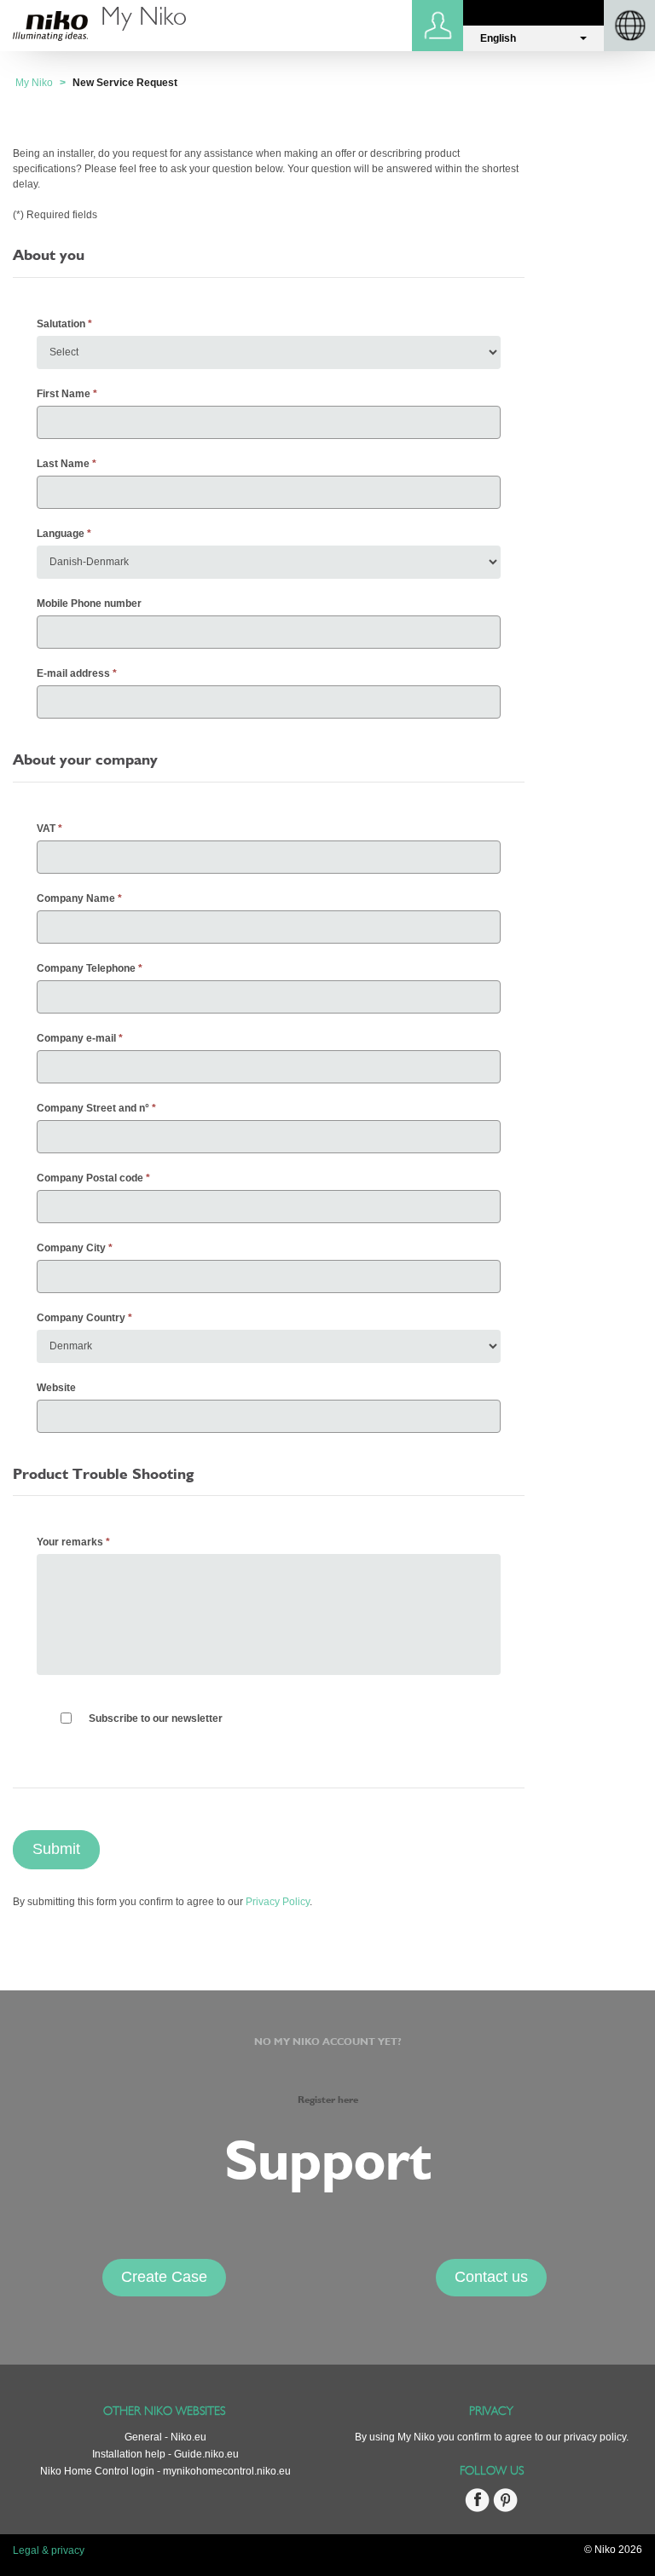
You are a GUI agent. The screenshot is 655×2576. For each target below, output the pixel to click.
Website (56, 1388)
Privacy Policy (278, 1902)
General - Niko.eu (165, 2437)
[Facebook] (477, 2509)
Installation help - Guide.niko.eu (165, 2454)
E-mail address (73, 673)
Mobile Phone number (89, 604)
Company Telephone (86, 968)
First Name (64, 394)
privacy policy (595, 2437)
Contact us (491, 2277)
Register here (328, 2100)
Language (61, 534)
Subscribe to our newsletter (156, 1718)
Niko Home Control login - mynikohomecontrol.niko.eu (165, 2471)
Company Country (81, 1318)
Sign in (440, 26)
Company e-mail (76, 1038)
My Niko (34, 83)
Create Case (164, 2277)
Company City (71, 1248)
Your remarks (70, 1542)
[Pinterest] (505, 2509)
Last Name (63, 464)
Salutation (61, 324)
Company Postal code (90, 1178)
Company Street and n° (93, 1108)
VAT (46, 829)
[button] (533, 38)
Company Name (76, 898)
